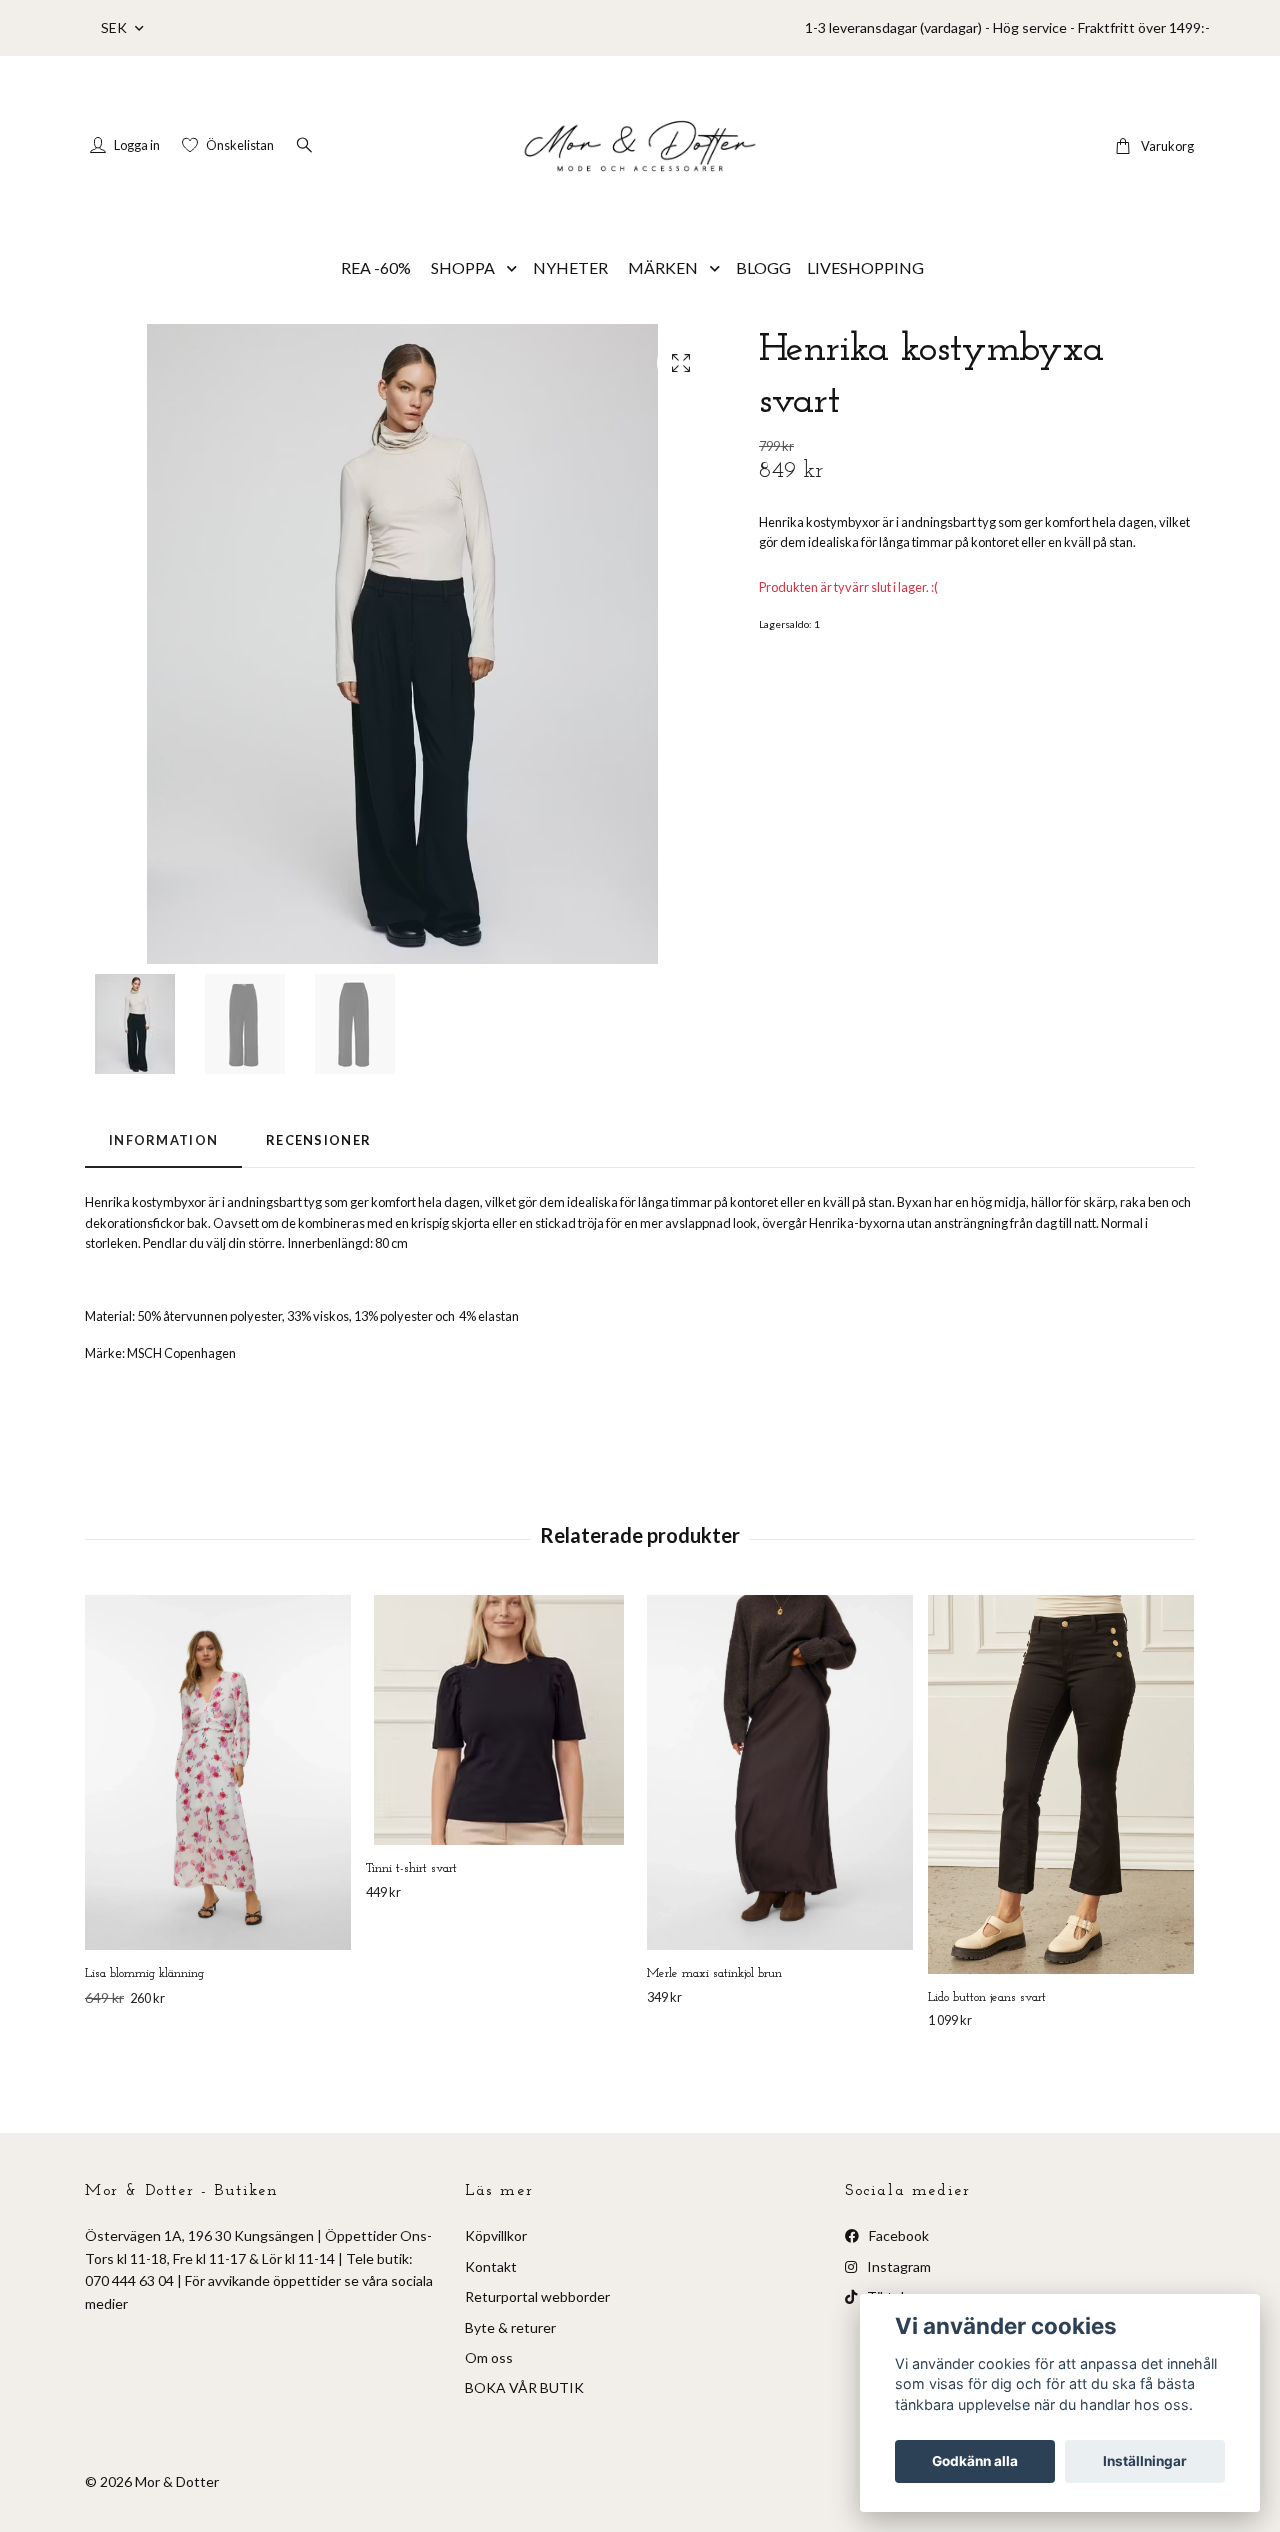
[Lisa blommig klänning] (218, 1772)
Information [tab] (163, 1140)
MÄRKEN (663, 267)
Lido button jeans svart (987, 1997)
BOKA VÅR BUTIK (524, 2387)
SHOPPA (463, 267)
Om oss (489, 2357)
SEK (115, 27)
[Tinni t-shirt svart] (499, 1720)
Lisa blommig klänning (144, 1973)
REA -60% (376, 267)
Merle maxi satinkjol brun (714, 1973)
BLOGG (763, 267)
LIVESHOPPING (865, 267)
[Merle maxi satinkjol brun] (780, 1772)
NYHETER (570, 267)
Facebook (897, 2235)
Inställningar (1145, 2461)
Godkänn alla (975, 2461)
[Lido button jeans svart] (1061, 1784)
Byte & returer (510, 2327)
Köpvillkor (496, 2235)
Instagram (897, 2266)
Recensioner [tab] (318, 1140)
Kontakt (491, 2266)
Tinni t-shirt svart (411, 1868)
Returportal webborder (537, 2296)
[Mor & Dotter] (640, 146)
